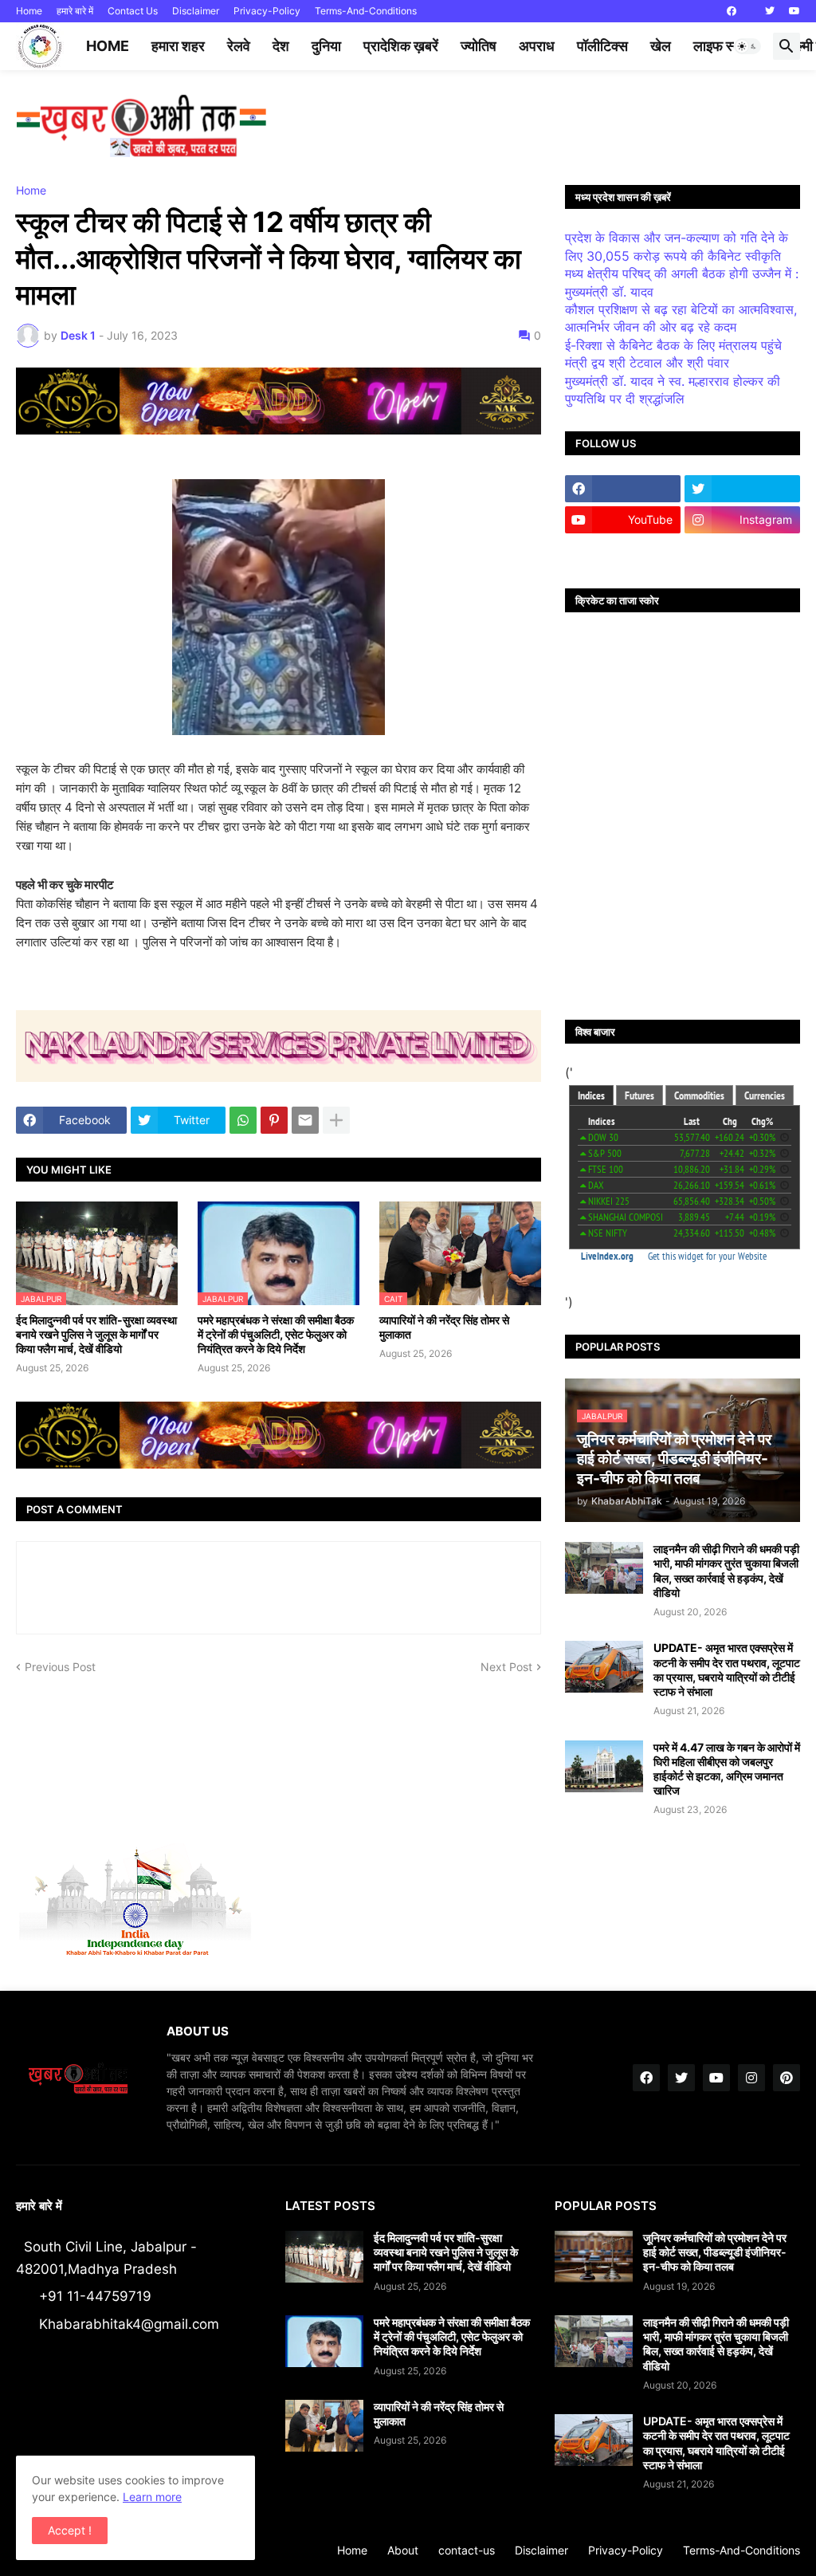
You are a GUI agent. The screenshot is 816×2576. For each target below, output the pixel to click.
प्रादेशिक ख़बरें (401, 46)
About (403, 2550)
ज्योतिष (479, 46)
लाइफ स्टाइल (727, 46)
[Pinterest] (274, 1120)
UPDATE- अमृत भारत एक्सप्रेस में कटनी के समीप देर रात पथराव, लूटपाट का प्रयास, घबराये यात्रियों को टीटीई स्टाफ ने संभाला (727, 1669)
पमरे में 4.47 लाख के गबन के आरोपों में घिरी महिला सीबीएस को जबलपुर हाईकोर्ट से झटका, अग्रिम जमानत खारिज (727, 1769)
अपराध (537, 46)
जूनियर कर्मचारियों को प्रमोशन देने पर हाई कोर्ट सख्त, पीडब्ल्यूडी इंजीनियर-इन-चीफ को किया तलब (715, 2252)
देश (281, 46)
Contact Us (133, 11)
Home (29, 11)
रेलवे (239, 46)
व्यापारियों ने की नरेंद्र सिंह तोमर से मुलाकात (444, 1327)
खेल (661, 46)
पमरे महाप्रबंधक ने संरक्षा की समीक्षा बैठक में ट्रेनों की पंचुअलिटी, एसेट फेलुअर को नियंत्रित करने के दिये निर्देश (276, 1334)
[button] (747, 46)
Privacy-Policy (267, 11)
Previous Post (60, 1667)
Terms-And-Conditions (366, 11)
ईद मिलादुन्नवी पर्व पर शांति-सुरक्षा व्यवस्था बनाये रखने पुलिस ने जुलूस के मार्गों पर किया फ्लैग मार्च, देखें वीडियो (96, 1334)
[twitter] (770, 11)
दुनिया (326, 46)
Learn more (152, 2497)
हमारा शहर (178, 46)
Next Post (506, 1667)
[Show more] (336, 1120)
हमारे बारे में (75, 11)
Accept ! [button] (70, 2530)
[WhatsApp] (243, 1120)
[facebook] (732, 11)
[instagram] (751, 2078)
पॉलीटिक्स (602, 46)
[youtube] (794, 11)
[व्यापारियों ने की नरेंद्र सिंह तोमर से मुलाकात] (324, 2426)
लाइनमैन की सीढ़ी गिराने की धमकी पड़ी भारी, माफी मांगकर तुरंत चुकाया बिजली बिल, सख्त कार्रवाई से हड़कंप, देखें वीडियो (726, 1571)
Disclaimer (196, 11)
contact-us (467, 2550)
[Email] (305, 1120)
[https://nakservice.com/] (623, 551)
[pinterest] (787, 2078)
